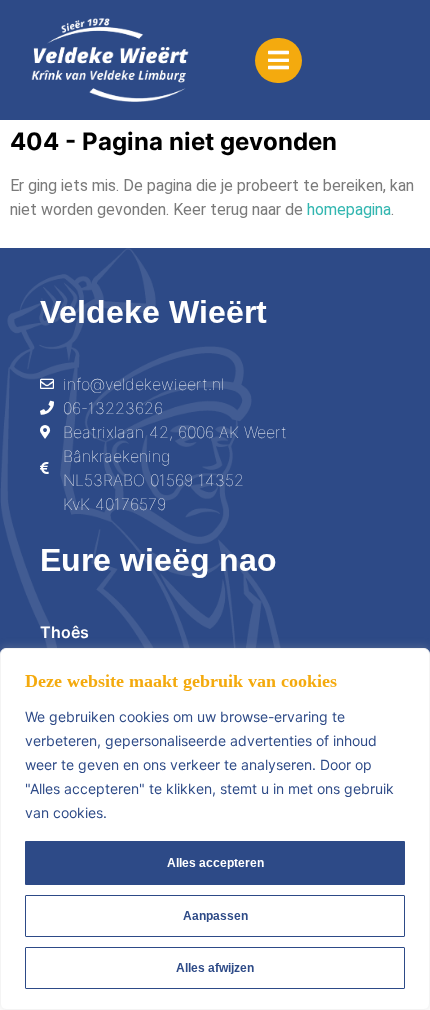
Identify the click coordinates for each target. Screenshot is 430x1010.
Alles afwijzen (215, 968)
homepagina (349, 209)
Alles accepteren (215, 863)
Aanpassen (215, 916)
